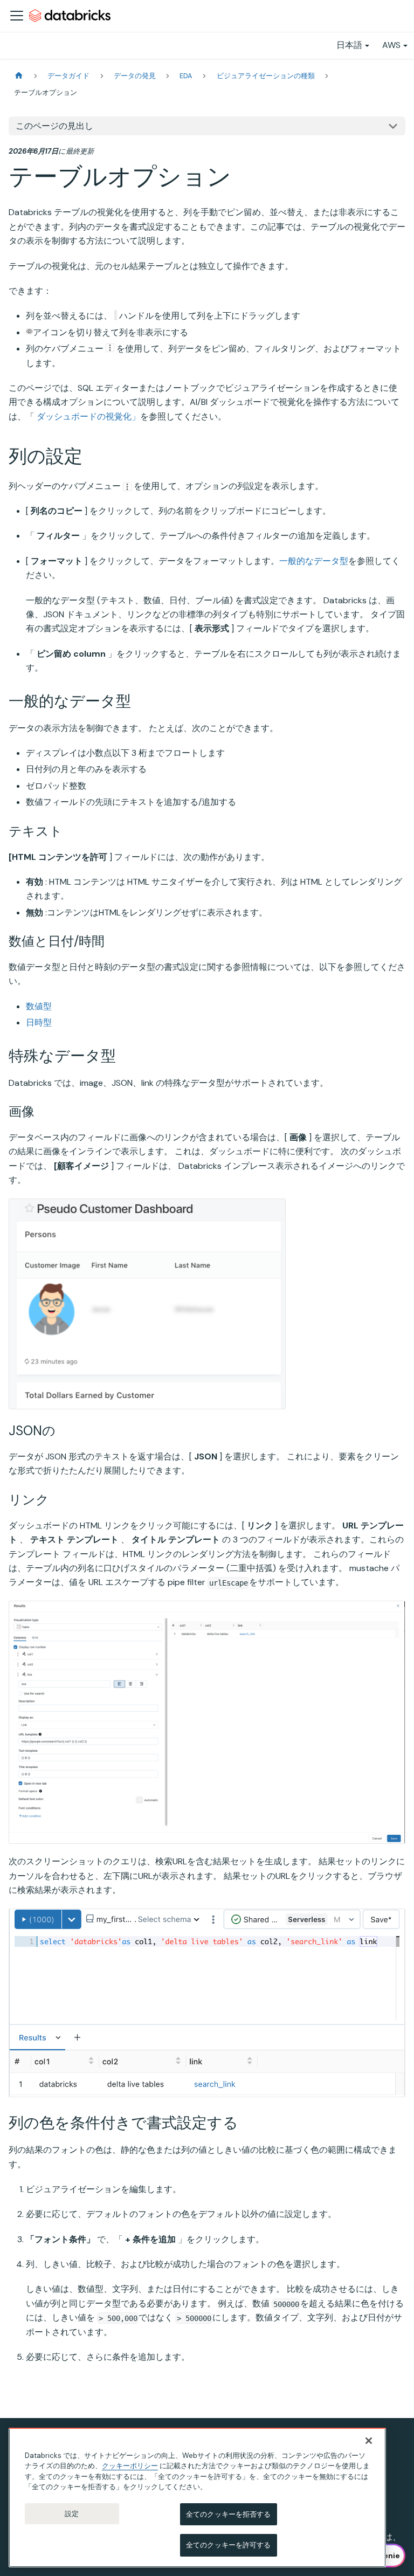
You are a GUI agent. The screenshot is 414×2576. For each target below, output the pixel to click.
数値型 (39, 1006)
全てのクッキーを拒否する (229, 2514)
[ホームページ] (19, 76)
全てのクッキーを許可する (229, 2545)
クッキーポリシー (130, 2466)
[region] (197, 2498)
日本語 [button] (349, 45)
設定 (72, 2514)
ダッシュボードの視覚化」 (88, 416)
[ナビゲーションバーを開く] (17, 16)
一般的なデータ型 (314, 561)
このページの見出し (54, 126)
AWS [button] (391, 45)
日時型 (39, 1022)
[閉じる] (369, 2441)
